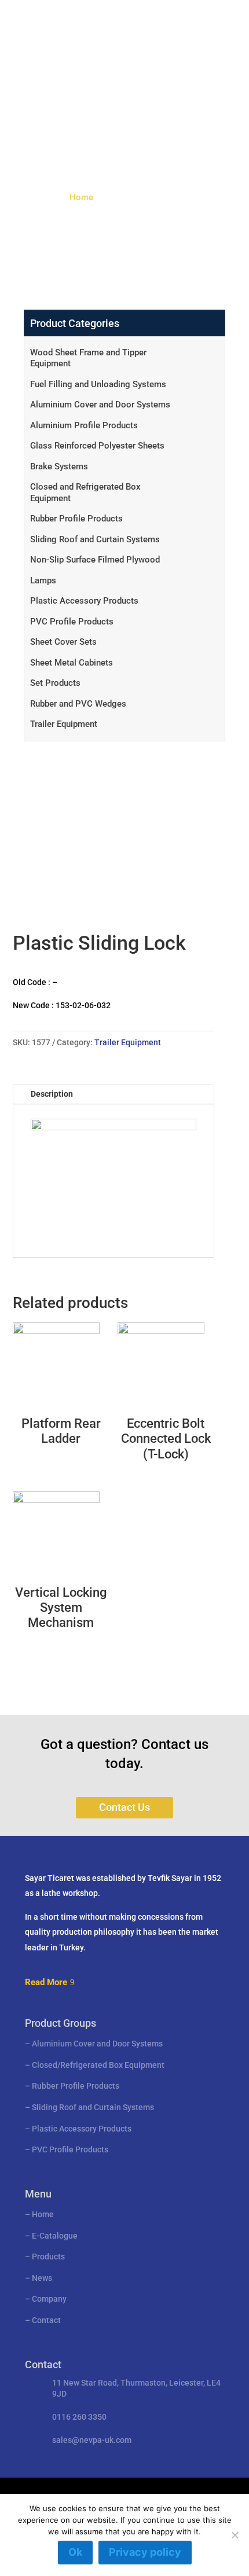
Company (49, 2299)
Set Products (55, 683)
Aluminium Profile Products (84, 425)
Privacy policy (145, 2552)
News (42, 2278)
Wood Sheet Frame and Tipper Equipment (88, 358)
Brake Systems (59, 466)
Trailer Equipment (64, 724)
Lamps (43, 580)
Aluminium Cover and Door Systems (100, 405)
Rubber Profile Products (76, 519)
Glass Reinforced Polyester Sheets (97, 446)
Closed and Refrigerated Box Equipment (85, 493)
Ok (75, 2552)
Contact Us (124, 1807)
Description (52, 1094)
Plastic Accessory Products (84, 601)
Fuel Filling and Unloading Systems (98, 384)
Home (81, 197)
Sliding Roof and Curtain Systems (95, 539)
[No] (235, 2535)
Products (48, 2257)
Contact (46, 2320)
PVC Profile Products (72, 622)
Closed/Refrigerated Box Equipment (98, 2065)
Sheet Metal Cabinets (72, 663)
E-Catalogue (55, 2236)
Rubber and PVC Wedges (78, 704)
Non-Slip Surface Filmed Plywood (95, 560)
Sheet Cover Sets (63, 642)
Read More (46, 1982)
